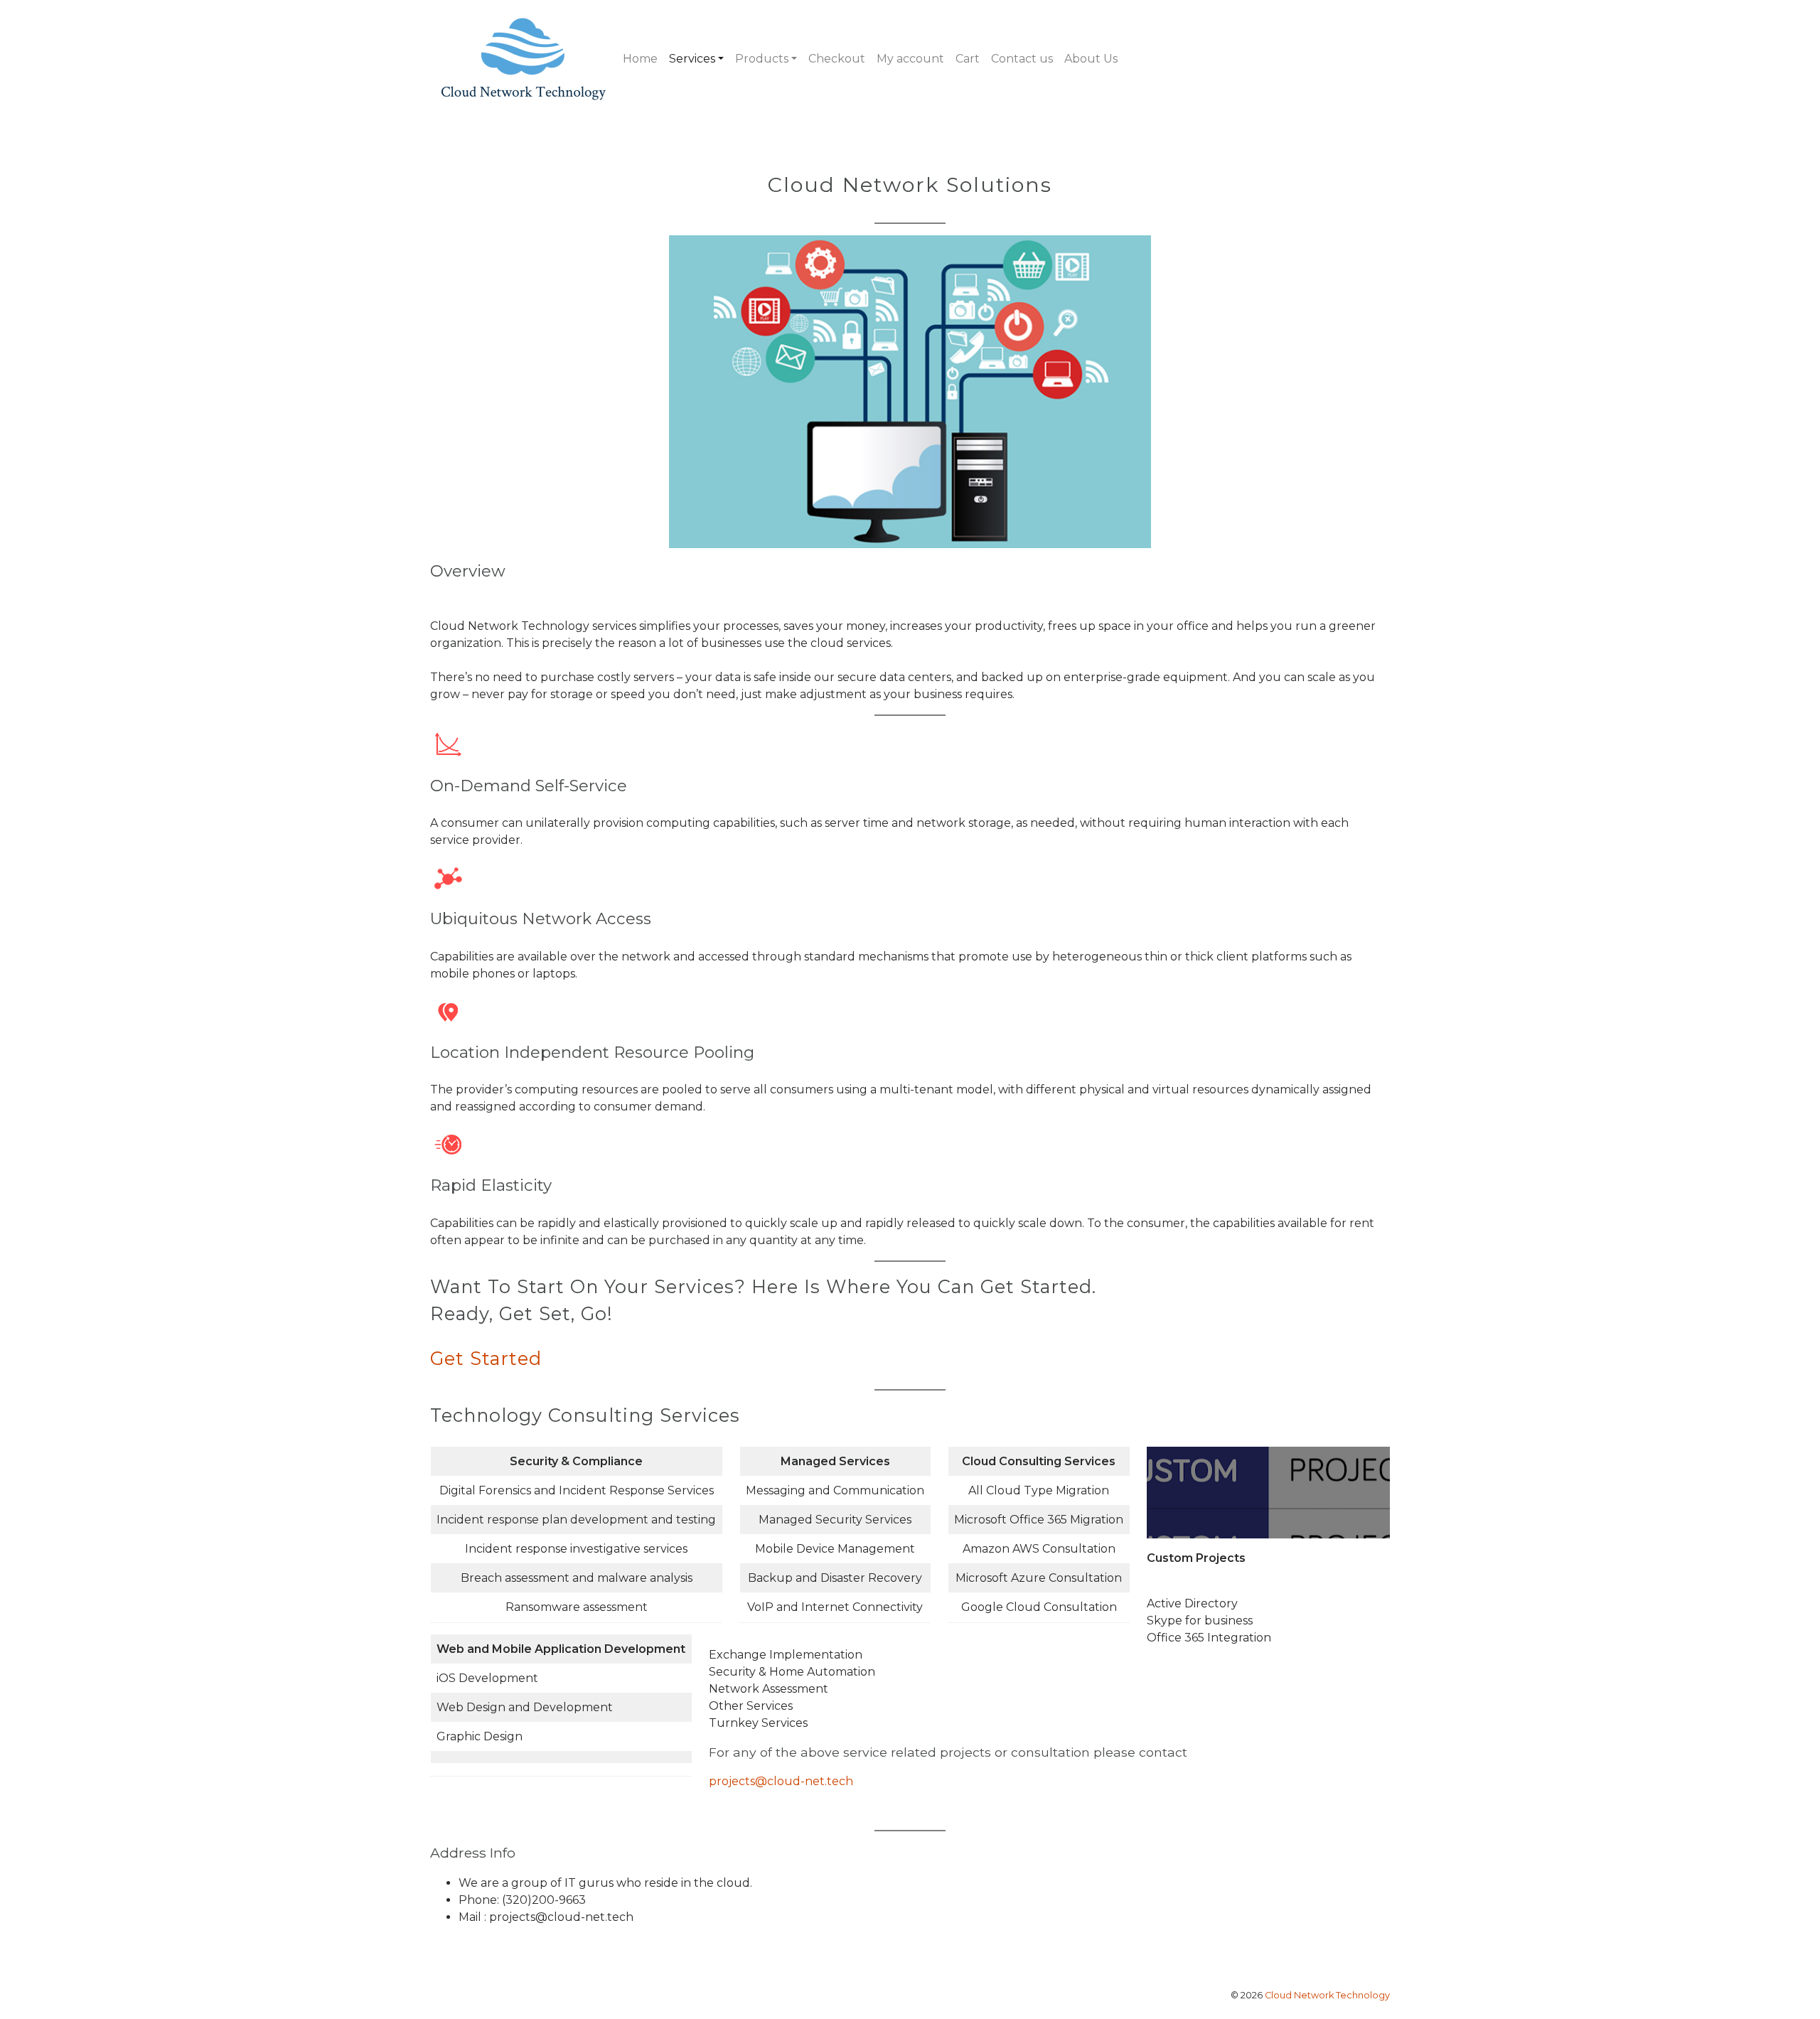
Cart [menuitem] (968, 59)
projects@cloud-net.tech (781, 1781)
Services (692, 59)
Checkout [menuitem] (837, 59)
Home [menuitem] (640, 59)
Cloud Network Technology (1327, 1995)
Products (762, 59)
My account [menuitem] (910, 59)
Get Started (486, 1358)
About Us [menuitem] (1091, 59)
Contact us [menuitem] (1022, 59)
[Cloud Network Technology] (524, 59)
